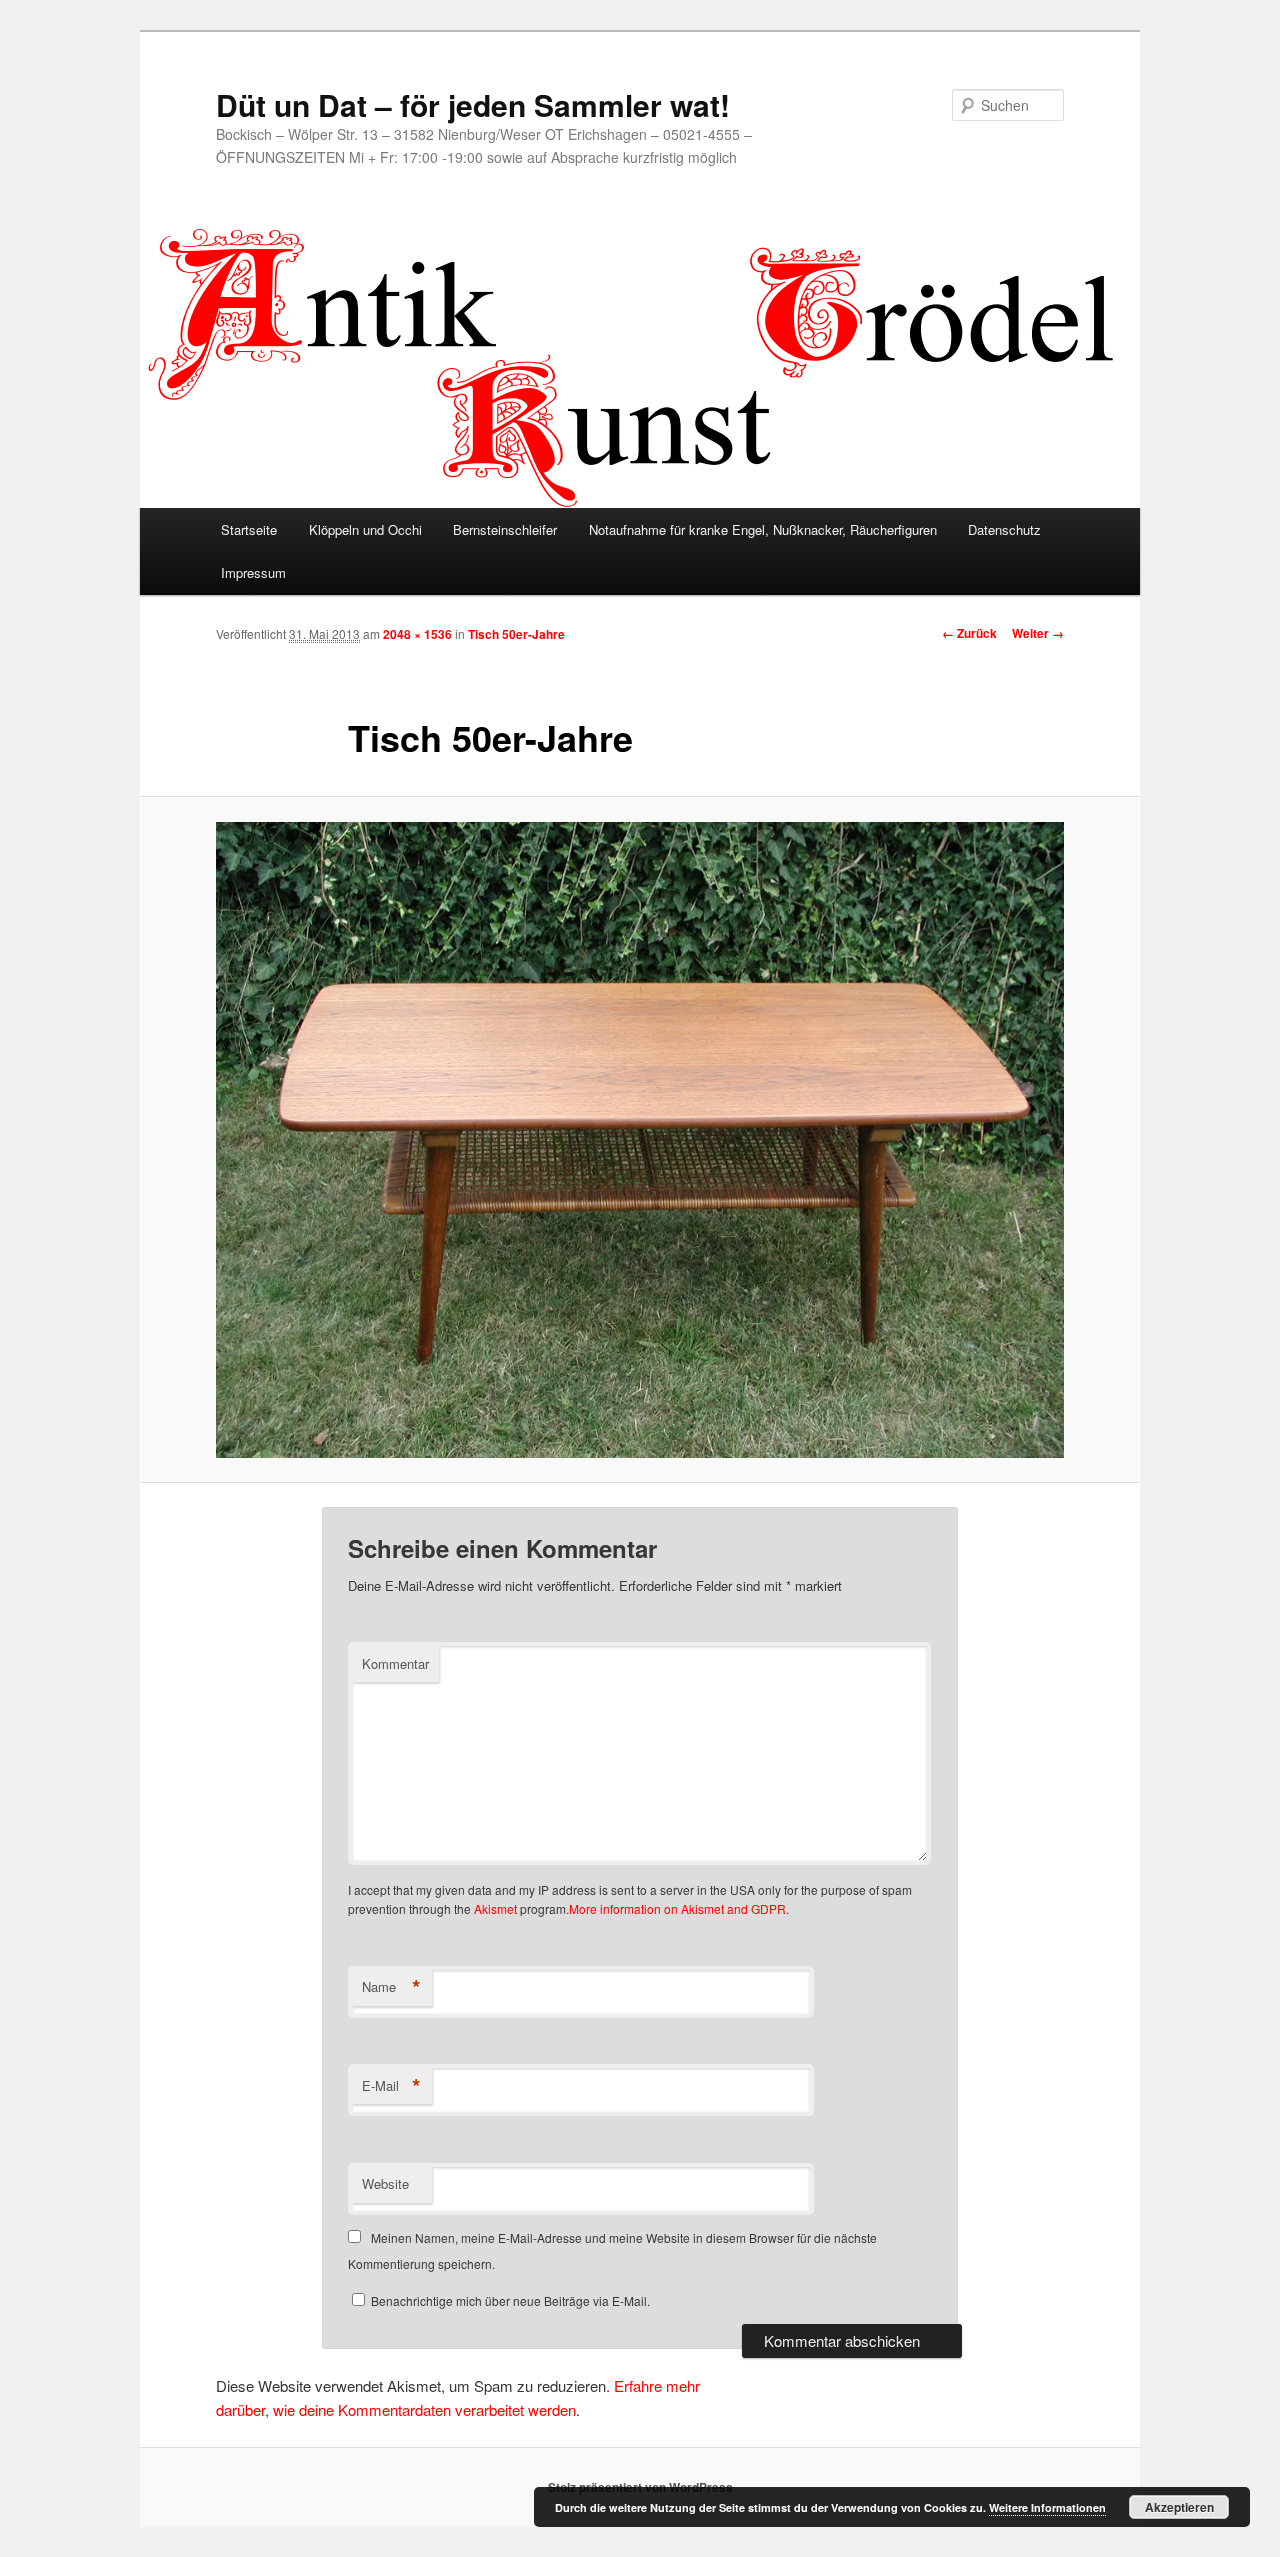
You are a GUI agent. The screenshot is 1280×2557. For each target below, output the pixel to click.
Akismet (495, 1908)
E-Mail (391, 2086)
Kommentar (395, 1663)
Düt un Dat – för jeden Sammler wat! (473, 104)
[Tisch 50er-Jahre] (640, 1140)
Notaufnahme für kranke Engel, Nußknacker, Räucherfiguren (763, 529)
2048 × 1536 (417, 634)
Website (385, 2183)
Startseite (249, 529)
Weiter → (1038, 633)
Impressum (253, 572)
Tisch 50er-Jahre (516, 634)
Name (391, 1987)
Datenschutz (1004, 529)
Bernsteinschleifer (505, 529)
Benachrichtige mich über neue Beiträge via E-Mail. (510, 2300)
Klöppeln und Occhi (365, 529)
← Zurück (969, 633)
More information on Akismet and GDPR (677, 1908)
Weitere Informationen (1047, 2507)
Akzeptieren (1179, 2507)
